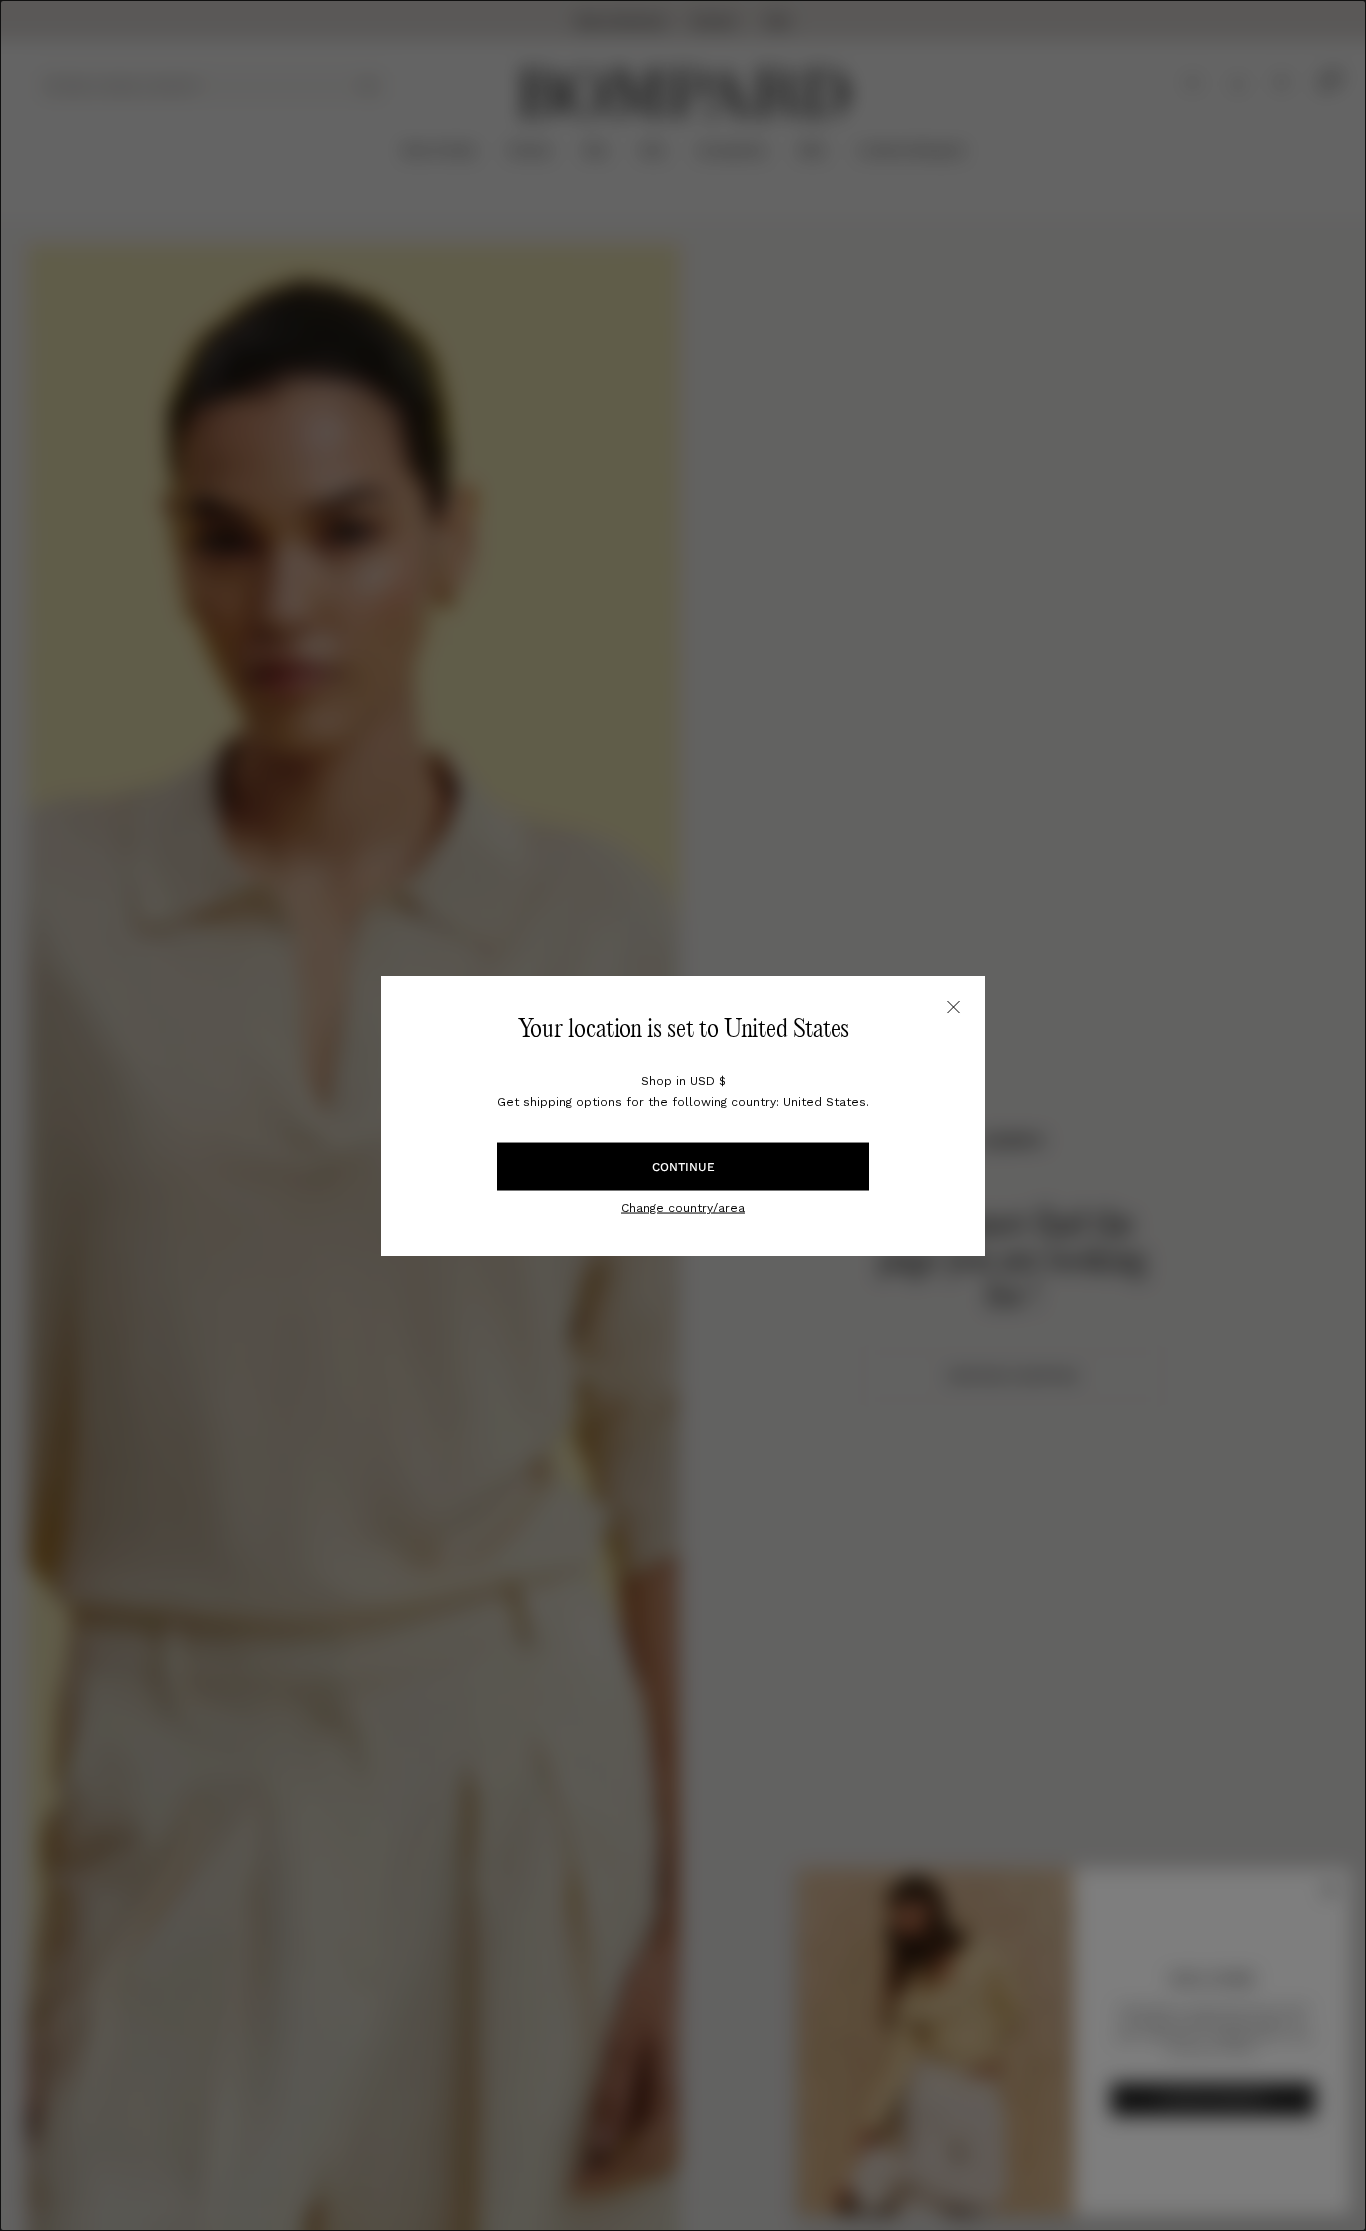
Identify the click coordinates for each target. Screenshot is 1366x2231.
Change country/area (683, 1207)
